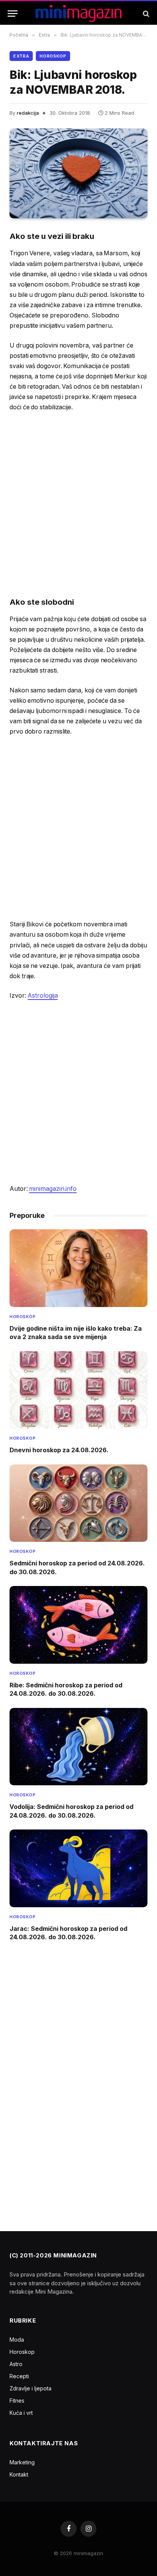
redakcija (28, 113)
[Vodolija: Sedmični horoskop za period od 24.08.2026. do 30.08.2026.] (78, 1747)
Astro (16, 2364)
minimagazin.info (53, 1189)
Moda (17, 2340)
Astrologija (42, 996)
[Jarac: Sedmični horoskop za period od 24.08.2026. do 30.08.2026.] (78, 1868)
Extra (21, 56)
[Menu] (13, 14)
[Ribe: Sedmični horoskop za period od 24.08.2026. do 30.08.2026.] (78, 1625)
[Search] (145, 14)
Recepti (19, 2376)
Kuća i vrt (21, 2413)
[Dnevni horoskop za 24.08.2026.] (78, 1390)
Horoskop (53, 56)
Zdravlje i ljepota (30, 2388)
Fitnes (17, 2401)
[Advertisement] (78, 504)
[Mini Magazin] (79, 14)
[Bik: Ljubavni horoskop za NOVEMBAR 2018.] (78, 174)
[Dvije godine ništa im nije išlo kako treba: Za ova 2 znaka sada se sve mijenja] (78, 1268)
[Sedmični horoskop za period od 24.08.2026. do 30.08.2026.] (78, 1503)
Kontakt (19, 2474)
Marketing (22, 2462)
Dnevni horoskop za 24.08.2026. (59, 1450)
